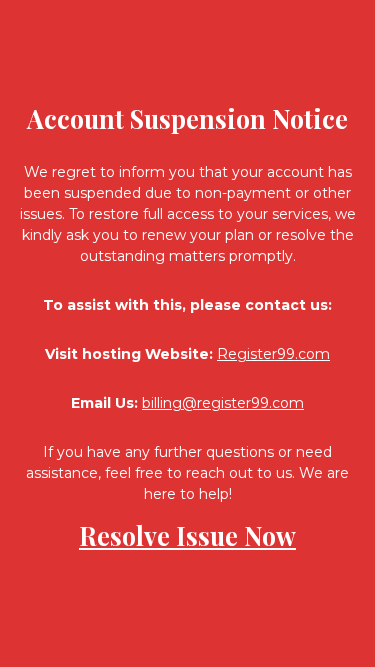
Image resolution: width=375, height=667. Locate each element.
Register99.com (273, 354)
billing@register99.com (223, 403)
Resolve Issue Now (187, 535)
